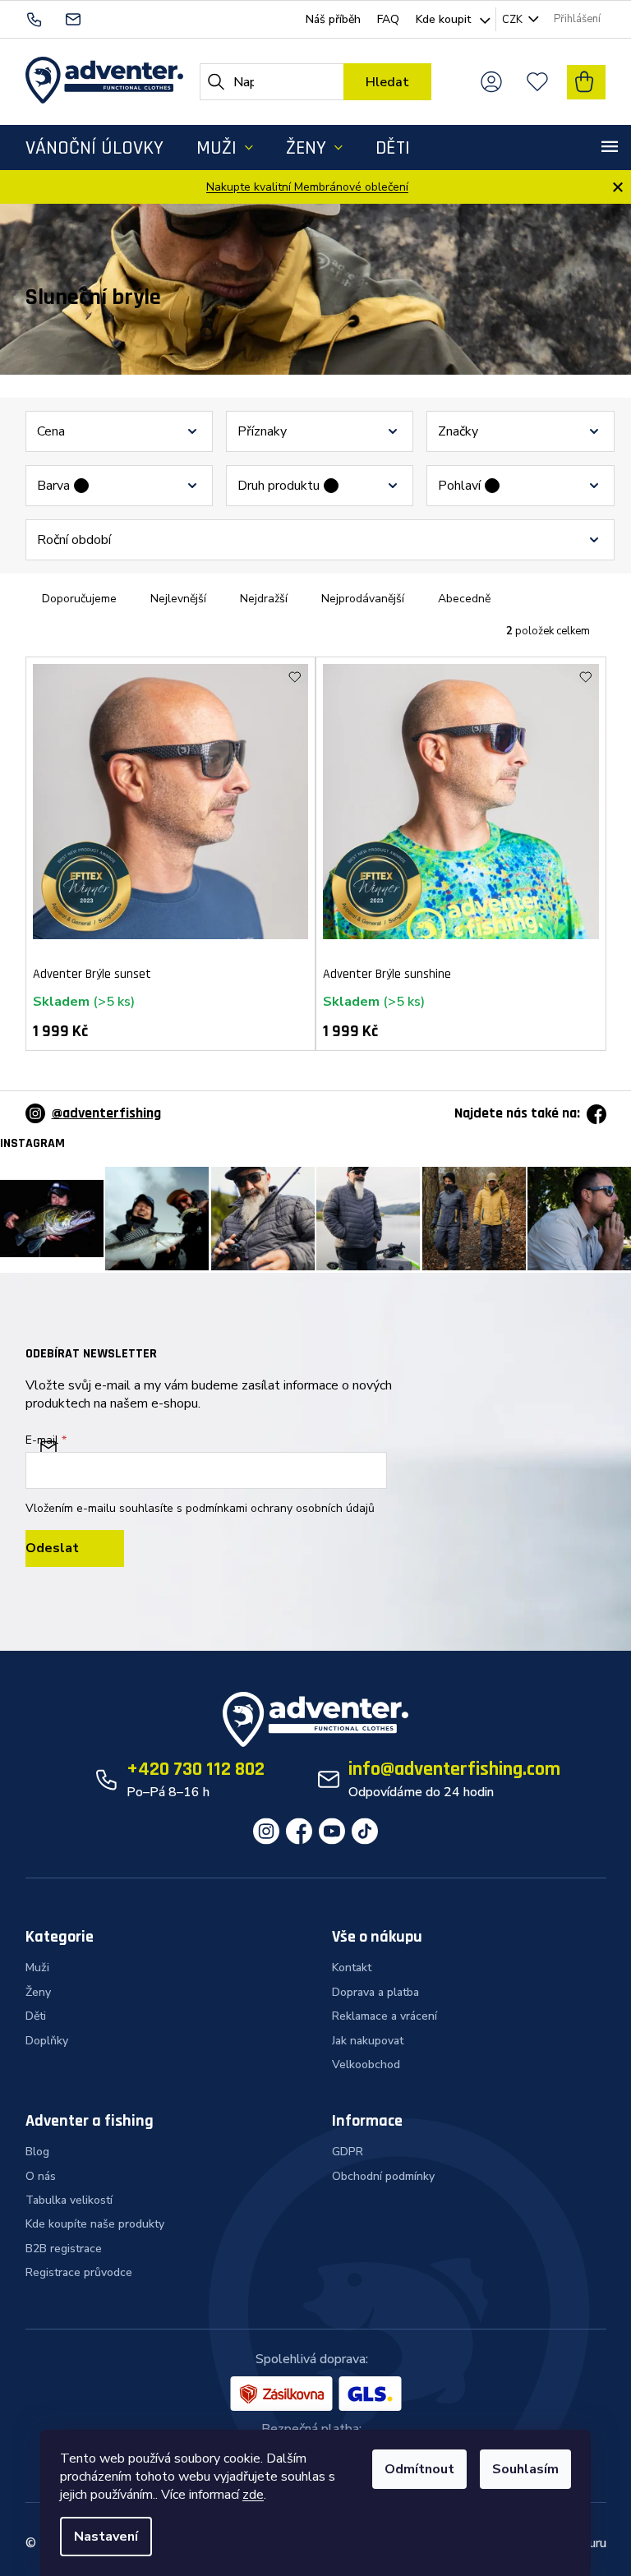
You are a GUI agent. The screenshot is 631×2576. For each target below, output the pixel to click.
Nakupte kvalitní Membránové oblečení (307, 187)
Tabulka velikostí (69, 2200)
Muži (37, 1968)
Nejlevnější (178, 599)
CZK (514, 20)
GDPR (348, 2152)
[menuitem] (94, 147)
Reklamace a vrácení (385, 2016)
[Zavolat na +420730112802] (45, 18)
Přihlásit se (75, 1548)
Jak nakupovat (368, 2041)
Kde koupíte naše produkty (95, 2224)
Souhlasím (525, 2469)
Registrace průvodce (79, 2272)
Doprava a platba (375, 1992)
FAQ (388, 19)
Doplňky (47, 2041)
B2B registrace (64, 2249)
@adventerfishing (106, 1113)
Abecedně (464, 599)
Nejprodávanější (363, 599)
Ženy (38, 1992)
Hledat (387, 82)
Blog (37, 2152)
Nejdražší (264, 599)
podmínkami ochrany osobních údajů (280, 1508)
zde (253, 2495)
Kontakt (352, 1968)
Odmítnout (419, 2469)
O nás (41, 2176)
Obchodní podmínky (383, 2176)
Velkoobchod (366, 2064)
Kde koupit (443, 19)
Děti (36, 2016)
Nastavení (106, 2537)
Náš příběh (333, 19)
